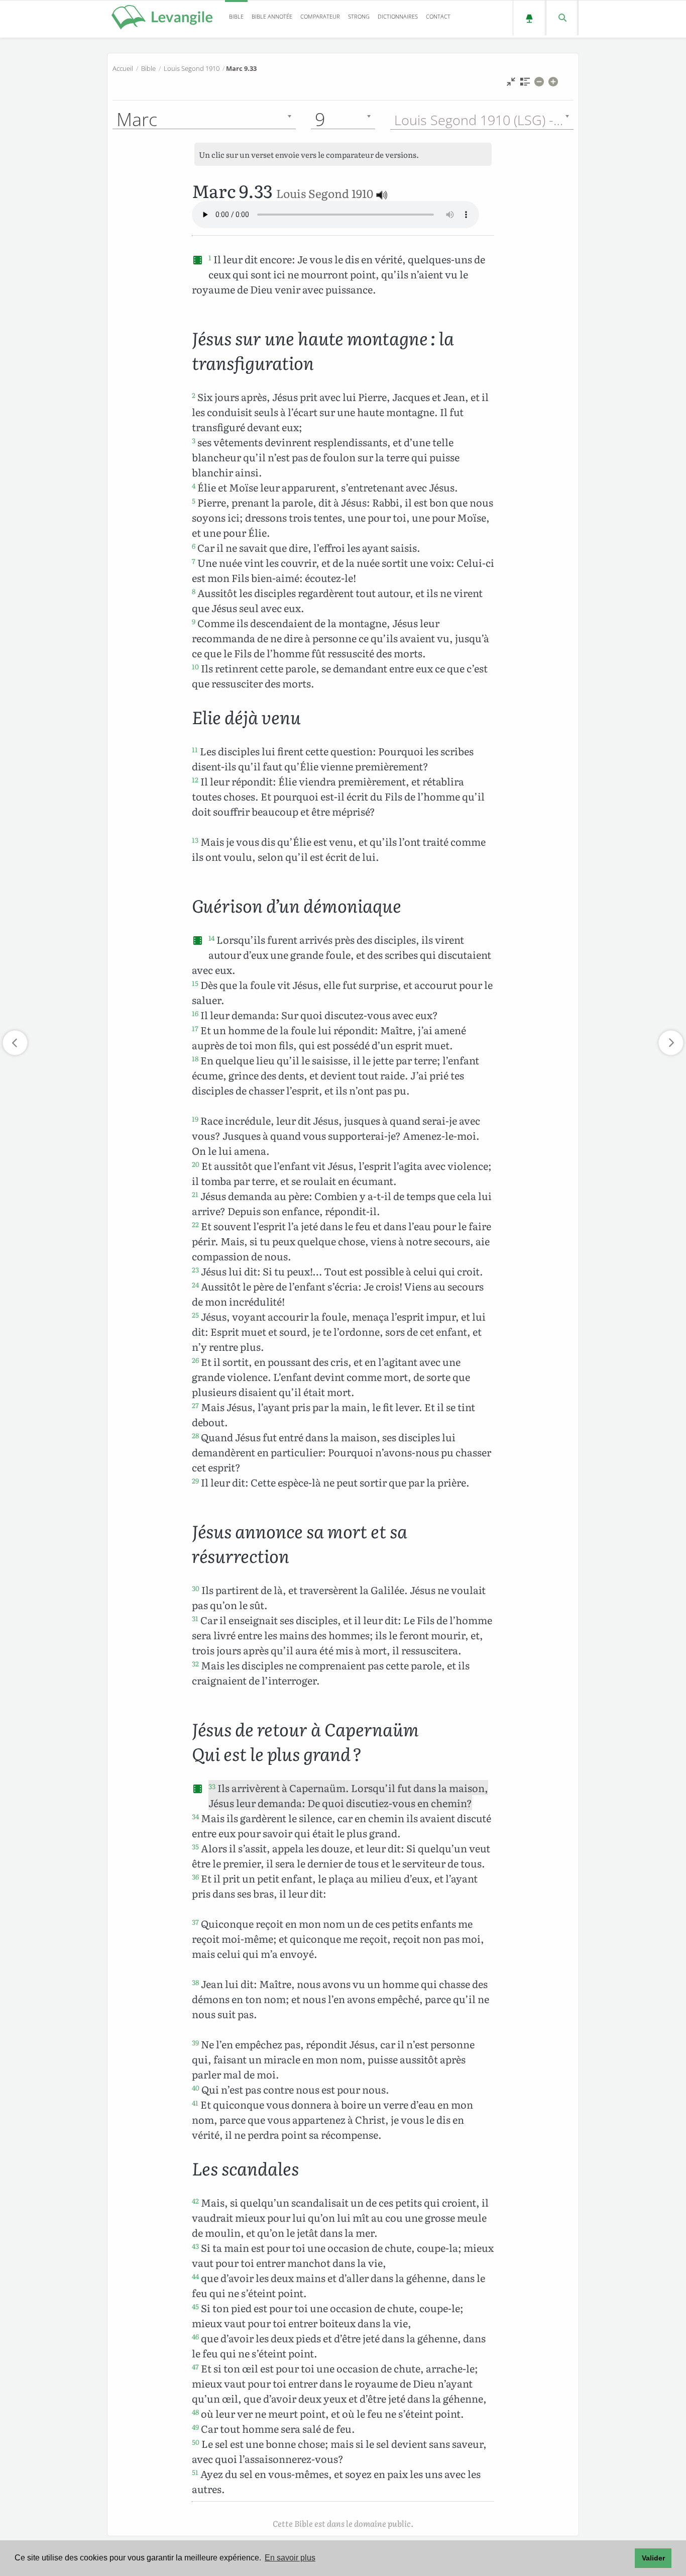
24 (195, 1284)
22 (195, 1224)
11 (195, 749)
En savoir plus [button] (290, 2558)
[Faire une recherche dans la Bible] (562, 18)
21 (195, 1194)
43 (195, 2246)
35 (195, 1846)
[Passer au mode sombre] (529, 18)
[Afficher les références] (525, 84)
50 (196, 2442)
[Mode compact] (511, 84)
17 (195, 1028)
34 (195, 1816)
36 (195, 1876)
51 (195, 2472)
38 (195, 1982)
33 (212, 1786)
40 (196, 2088)
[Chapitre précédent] (15, 1043)
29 (195, 1480)
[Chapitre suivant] (671, 1043)
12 (195, 779)
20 (196, 1164)
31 (195, 1618)
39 (195, 2042)
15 (195, 983)
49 (195, 2427)
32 (195, 1663)
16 (195, 1013)
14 (211, 938)
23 (195, 1269)
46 (195, 2336)
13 (195, 840)
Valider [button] (653, 2558)
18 (195, 1058)
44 (195, 2276)
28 (195, 1435)
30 (196, 1588)
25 (195, 1315)
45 (195, 2306)
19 (195, 1119)
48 (195, 2412)
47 (195, 2366)
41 (195, 2103)
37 (195, 1922)
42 (195, 2201)
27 (195, 1405)
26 (195, 1360)
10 (195, 666)
